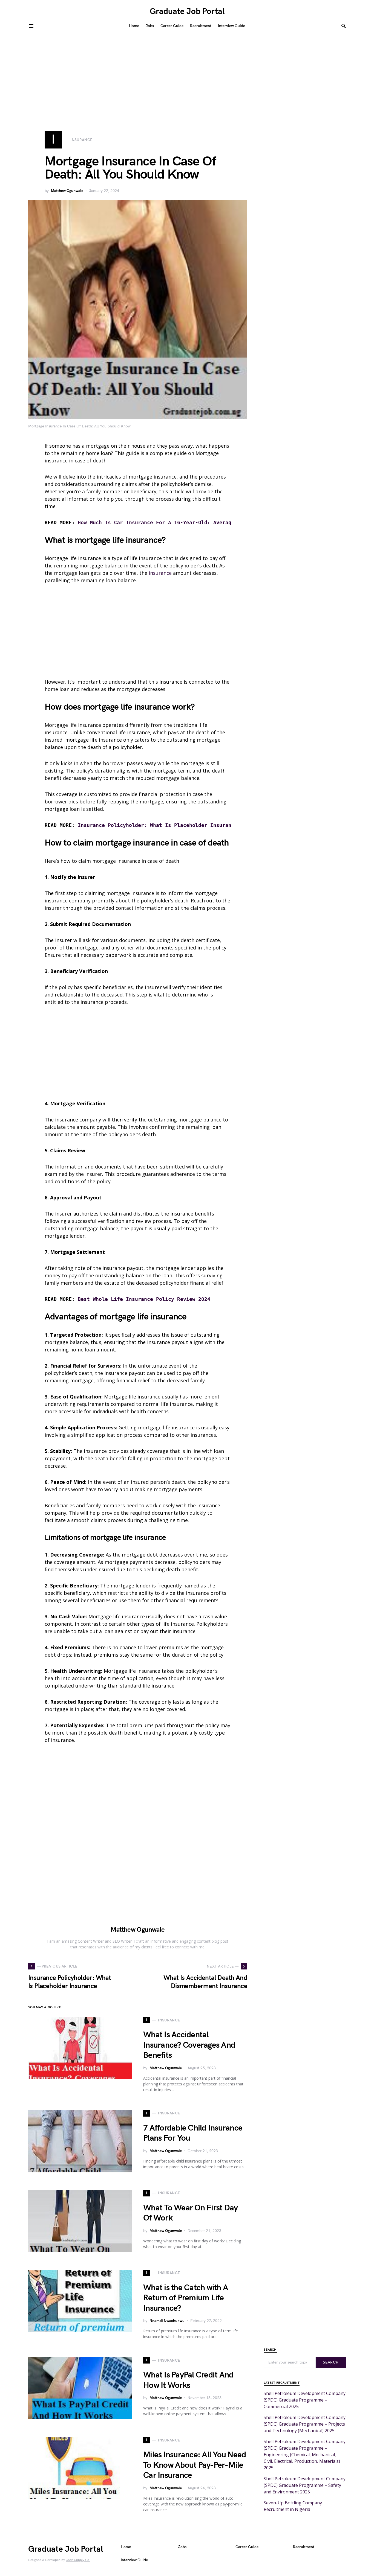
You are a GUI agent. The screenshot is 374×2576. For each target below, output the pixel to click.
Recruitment (304, 2547)
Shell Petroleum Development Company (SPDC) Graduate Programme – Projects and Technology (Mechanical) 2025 (305, 2424)
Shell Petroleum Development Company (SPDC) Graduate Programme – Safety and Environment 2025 (305, 2485)
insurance (160, 573)
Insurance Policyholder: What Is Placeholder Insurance (158, 825)
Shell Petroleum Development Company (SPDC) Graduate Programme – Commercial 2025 (305, 2400)
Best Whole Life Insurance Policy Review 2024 (144, 1299)
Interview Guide (134, 2560)
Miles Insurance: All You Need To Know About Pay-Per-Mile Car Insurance (195, 2465)
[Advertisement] (187, 75)
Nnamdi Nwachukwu (167, 2321)
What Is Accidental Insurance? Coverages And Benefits (189, 2045)
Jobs (182, 2547)
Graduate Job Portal (187, 11)
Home (126, 2547)
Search (331, 2362)
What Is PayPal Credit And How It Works (188, 2380)
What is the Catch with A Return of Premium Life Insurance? (186, 2298)
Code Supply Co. (78, 2560)
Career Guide (247, 2547)
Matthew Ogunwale (67, 191)
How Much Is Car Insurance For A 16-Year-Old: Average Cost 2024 (171, 522)
